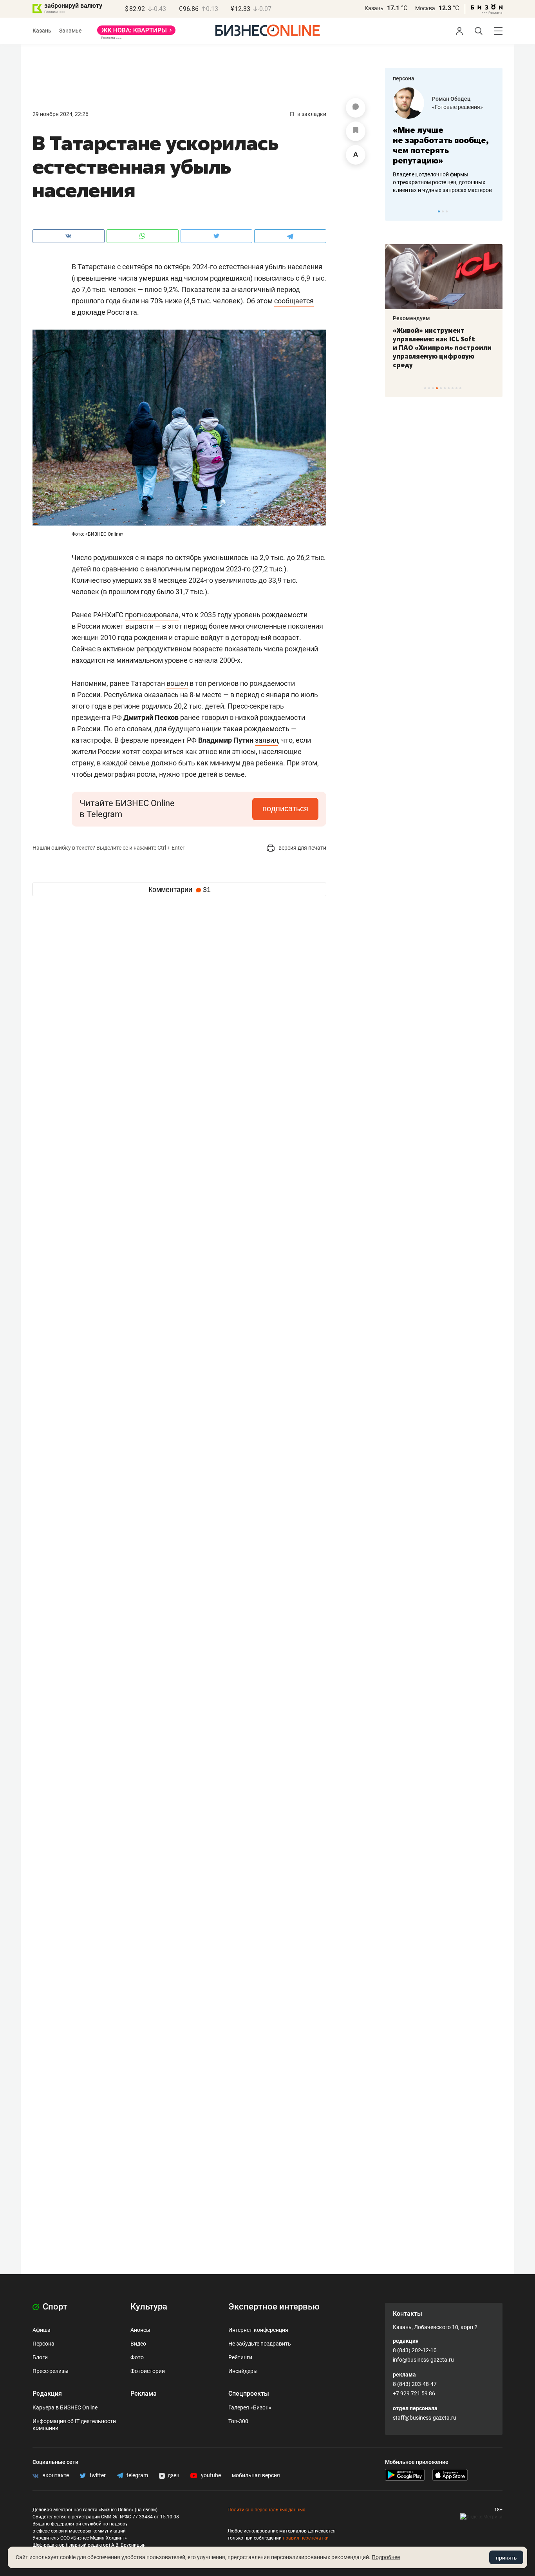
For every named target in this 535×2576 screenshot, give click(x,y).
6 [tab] (445, 388)
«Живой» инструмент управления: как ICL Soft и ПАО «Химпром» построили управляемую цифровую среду (442, 348)
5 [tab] (441, 388)
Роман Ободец (451, 99)
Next (494, 211)
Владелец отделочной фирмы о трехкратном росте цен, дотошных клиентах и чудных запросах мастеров (442, 182)
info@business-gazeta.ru (423, 2360)
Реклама (144, 2394)
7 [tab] (449, 388)
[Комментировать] (356, 108)
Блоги (40, 2357)
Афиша (42, 2330)
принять (506, 2558)
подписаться (285, 809)
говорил (215, 717)
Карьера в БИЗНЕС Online (65, 2407)
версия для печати (302, 848)
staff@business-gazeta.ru (425, 2418)
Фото (137, 2357)
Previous (396, 211)
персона (404, 78)
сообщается (294, 301)
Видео (138, 2344)
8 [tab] (453, 388)
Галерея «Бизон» (250, 2407)
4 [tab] (437, 388)
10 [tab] (460, 388)
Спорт (54, 2307)
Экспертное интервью (274, 2307)
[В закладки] (356, 131)
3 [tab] (447, 211)
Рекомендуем (411, 318)
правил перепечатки (306, 2538)
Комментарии (180, 890)
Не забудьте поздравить (260, 2344)
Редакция (47, 2394)
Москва (425, 8)
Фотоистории (148, 2371)
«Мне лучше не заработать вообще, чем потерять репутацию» (441, 145)
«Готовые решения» (457, 107)
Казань (374, 8)
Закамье (70, 31)
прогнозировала (152, 615)
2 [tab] (443, 211)
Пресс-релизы (51, 2371)
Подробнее (386, 2557)
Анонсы (140, 2330)
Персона (43, 2344)
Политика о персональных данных (266, 2510)
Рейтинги (240, 2357)
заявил (267, 740)
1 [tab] (439, 211)
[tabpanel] (444, 141)
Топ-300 (238, 2421)
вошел (177, 683)
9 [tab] (456, 388)
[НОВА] (136, 33)
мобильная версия (256, 2475)
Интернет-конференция (258, 2330)
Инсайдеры (243, 2371)
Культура (149, 2307)
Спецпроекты (249, 2394)
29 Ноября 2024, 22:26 (61, 114)
